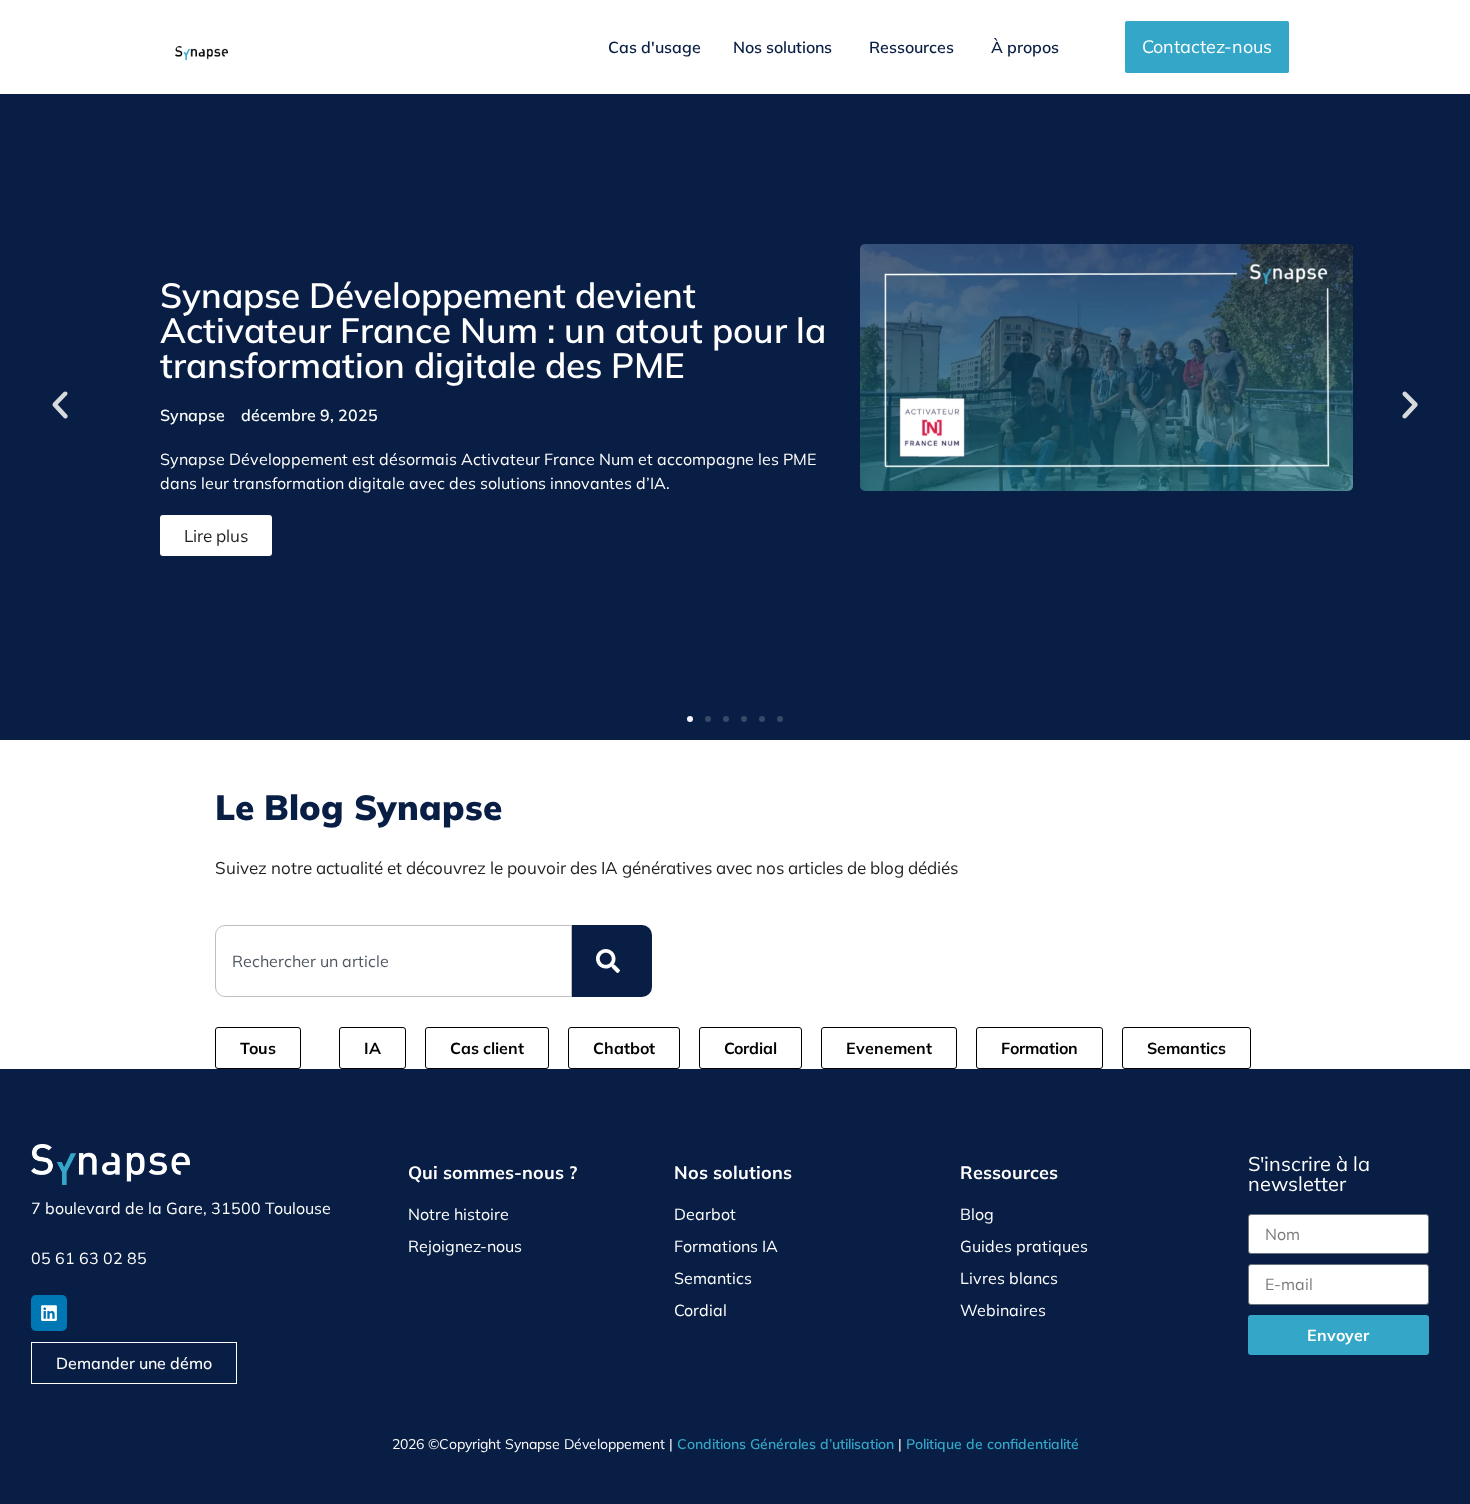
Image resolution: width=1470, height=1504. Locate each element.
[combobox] (393, 961)
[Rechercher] (612, 961)
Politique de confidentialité (992, 1444)
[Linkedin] (49, 1313)
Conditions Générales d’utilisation (785, 1444)
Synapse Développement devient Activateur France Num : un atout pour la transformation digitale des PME (493, 330)
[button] (60, 405)
